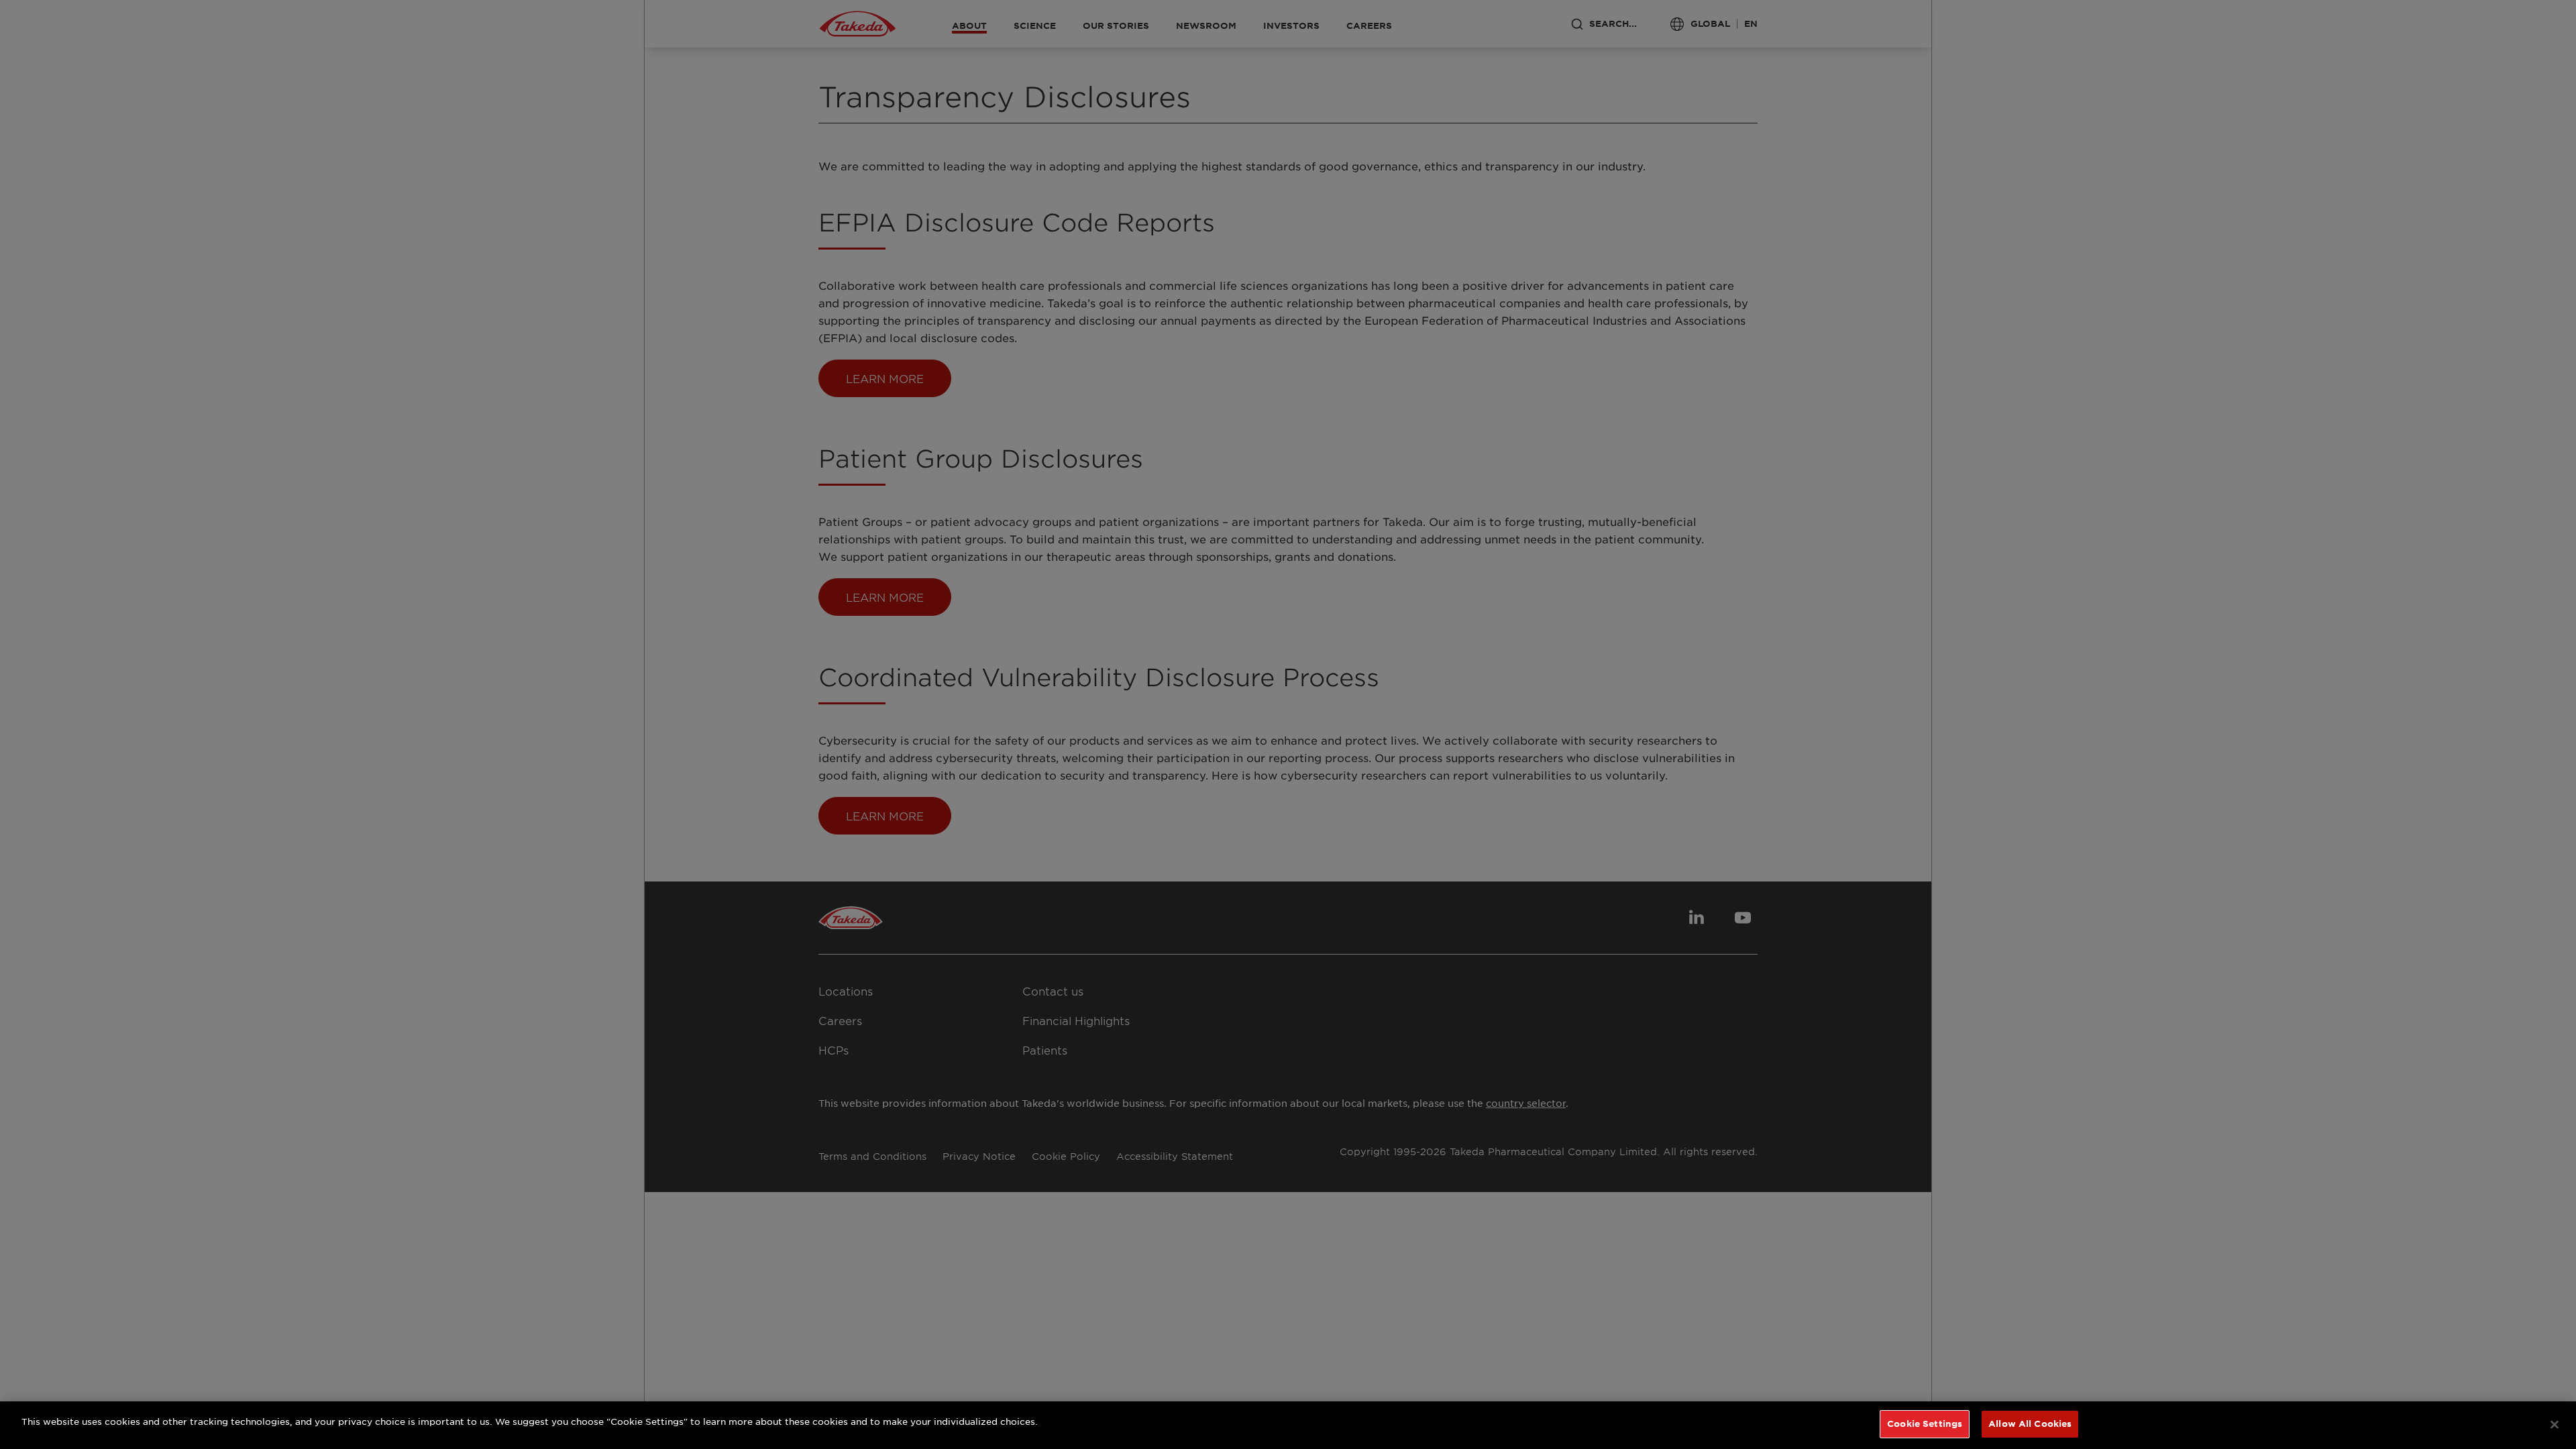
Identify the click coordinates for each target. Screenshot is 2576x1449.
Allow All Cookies (2030, 1424)
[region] (1288, 1425)
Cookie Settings (1925, 1424)
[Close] (2555, 1424)
